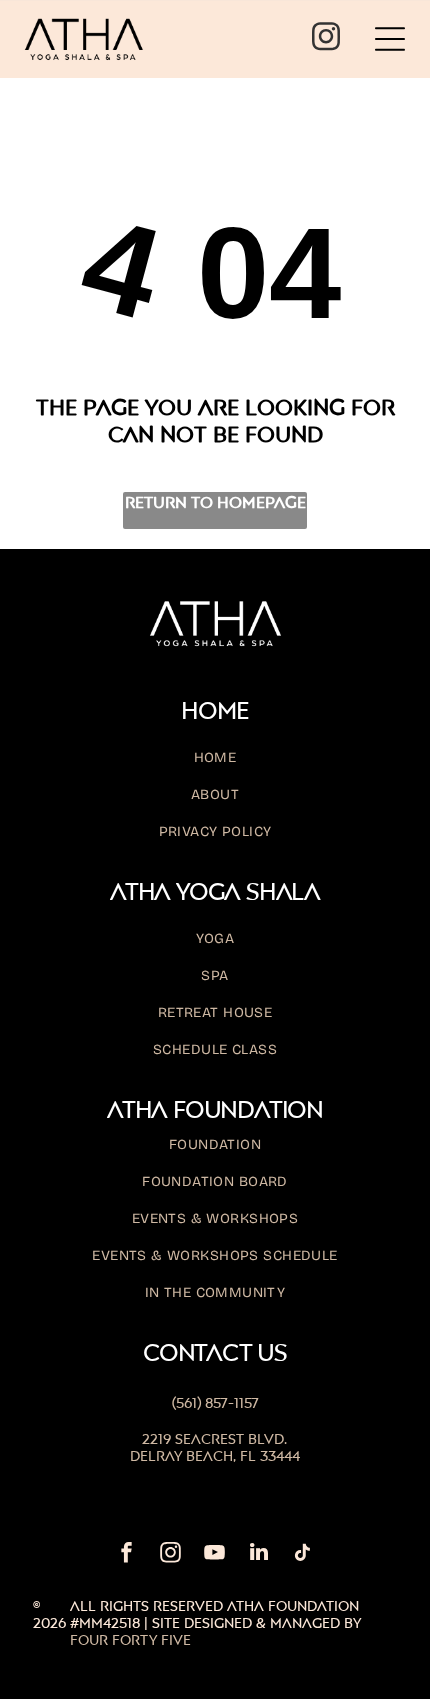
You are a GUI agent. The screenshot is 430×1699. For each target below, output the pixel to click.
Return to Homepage (215, 502)
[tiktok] (303, 1554)
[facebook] (127, 1554)
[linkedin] (259, 1554)
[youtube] (215, 1554)
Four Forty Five (130, 1639)
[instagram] (326, 39)
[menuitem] (215, 767)
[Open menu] (390, 39)
